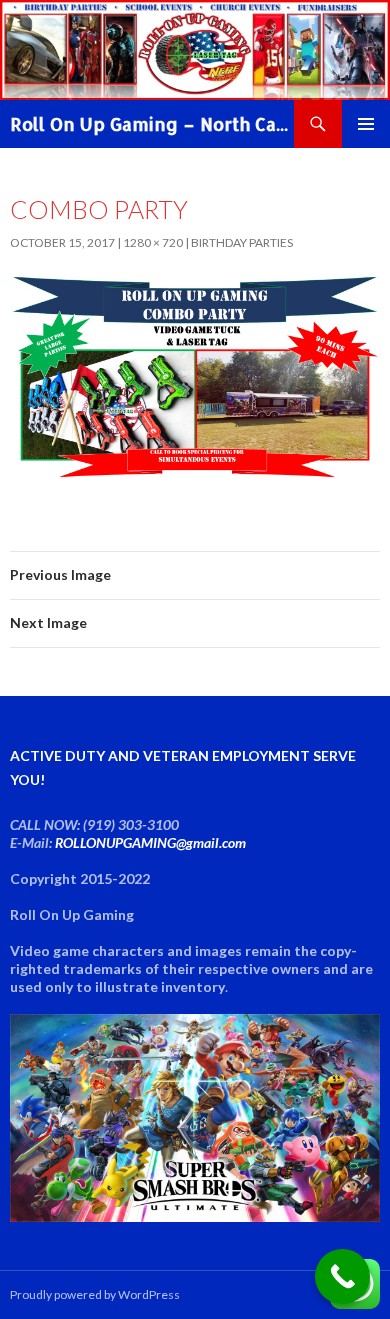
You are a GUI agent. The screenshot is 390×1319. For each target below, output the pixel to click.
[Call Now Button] (342, 1276)
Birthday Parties (242, 242)
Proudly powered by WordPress (95, 1294)
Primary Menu (366, 124)
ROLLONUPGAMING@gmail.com (150, 842)
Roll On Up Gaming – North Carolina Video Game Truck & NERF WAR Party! (152, 123)
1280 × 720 (153, 242)
